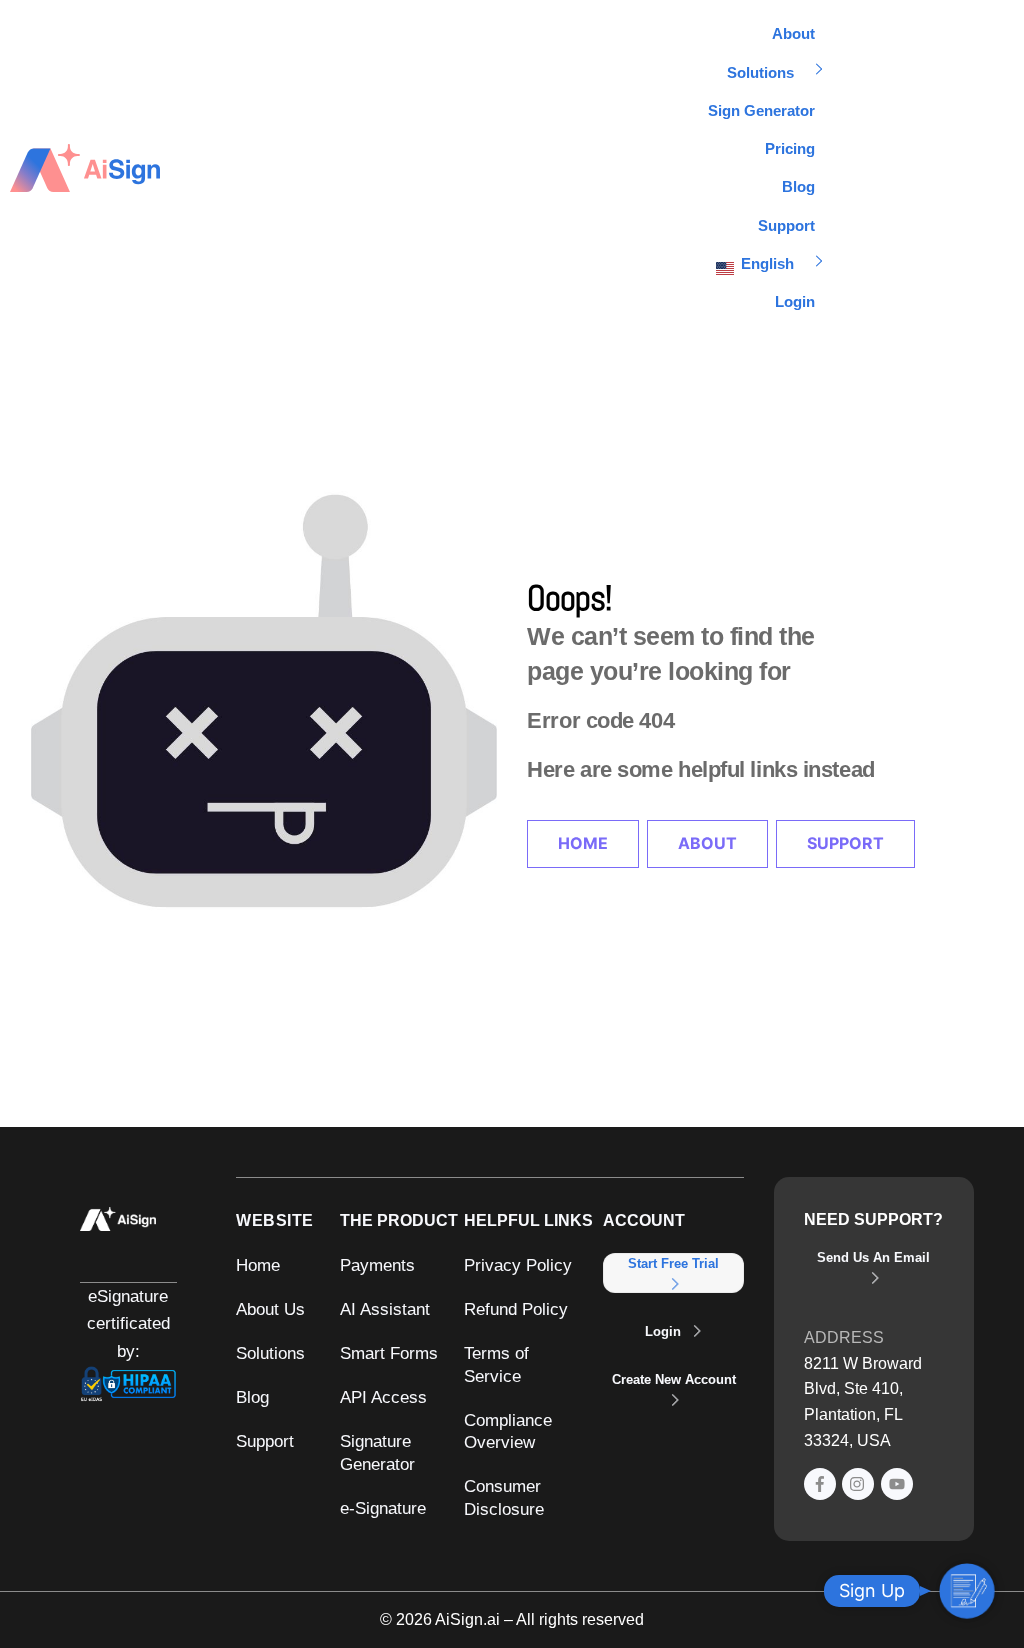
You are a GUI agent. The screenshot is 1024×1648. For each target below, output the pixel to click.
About (793, 33)
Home (583, 843)
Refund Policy (516, 1309)
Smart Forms (389, 1353)
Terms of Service (496, 1364)
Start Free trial (673, 1263)
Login (795, 301)
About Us (270, 1309)
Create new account (674, 1379)
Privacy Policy (518, 1265)
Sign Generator (761, 110)
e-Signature (383, 1508)
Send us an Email (873, 1257)
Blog (798, 186)
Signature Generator (377, 1452)
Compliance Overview (508, 1431)
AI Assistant (385, 1309)
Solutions (760, 72)
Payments (377, 1265)
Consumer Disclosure (504, 1497)
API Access (383, 1397)
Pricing (790, 148)
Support (786, 225)
